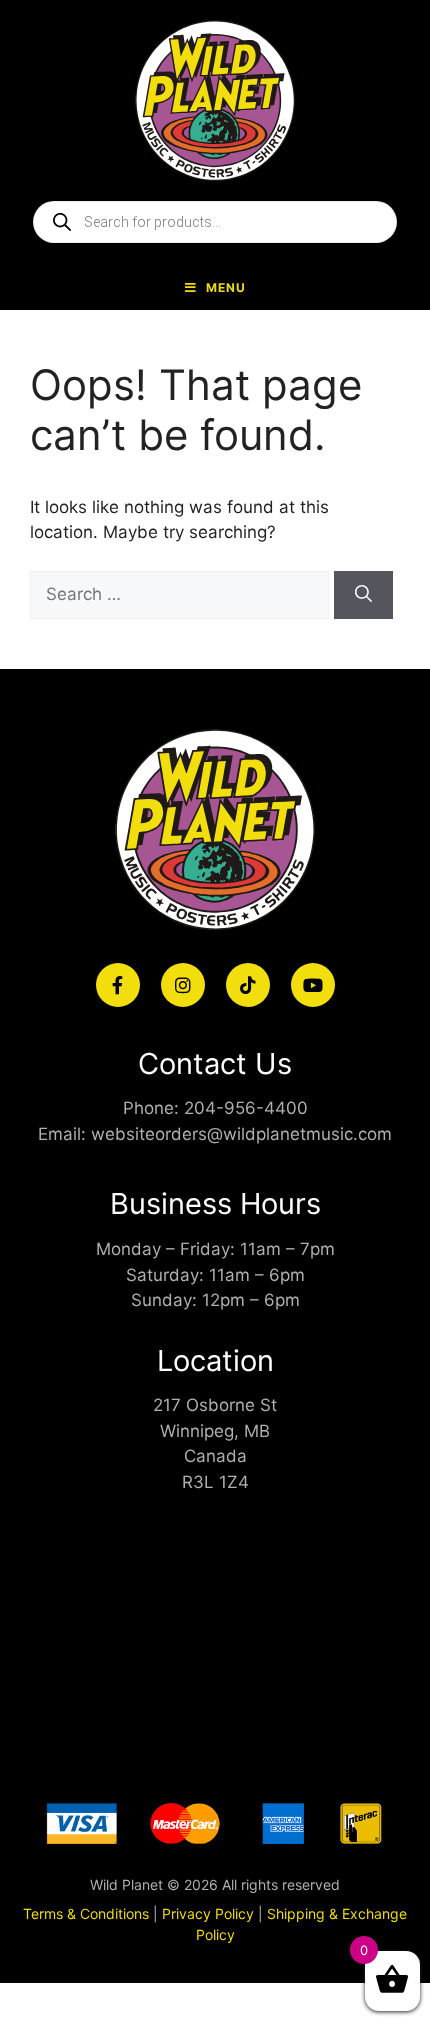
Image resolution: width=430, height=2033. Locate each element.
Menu (226, 287)
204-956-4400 (246, 1108)
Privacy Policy (208, 1913)
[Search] (363, 595)
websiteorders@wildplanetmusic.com (241, 1134)
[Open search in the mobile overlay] (215, 222)
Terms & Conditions (86, 1913)
